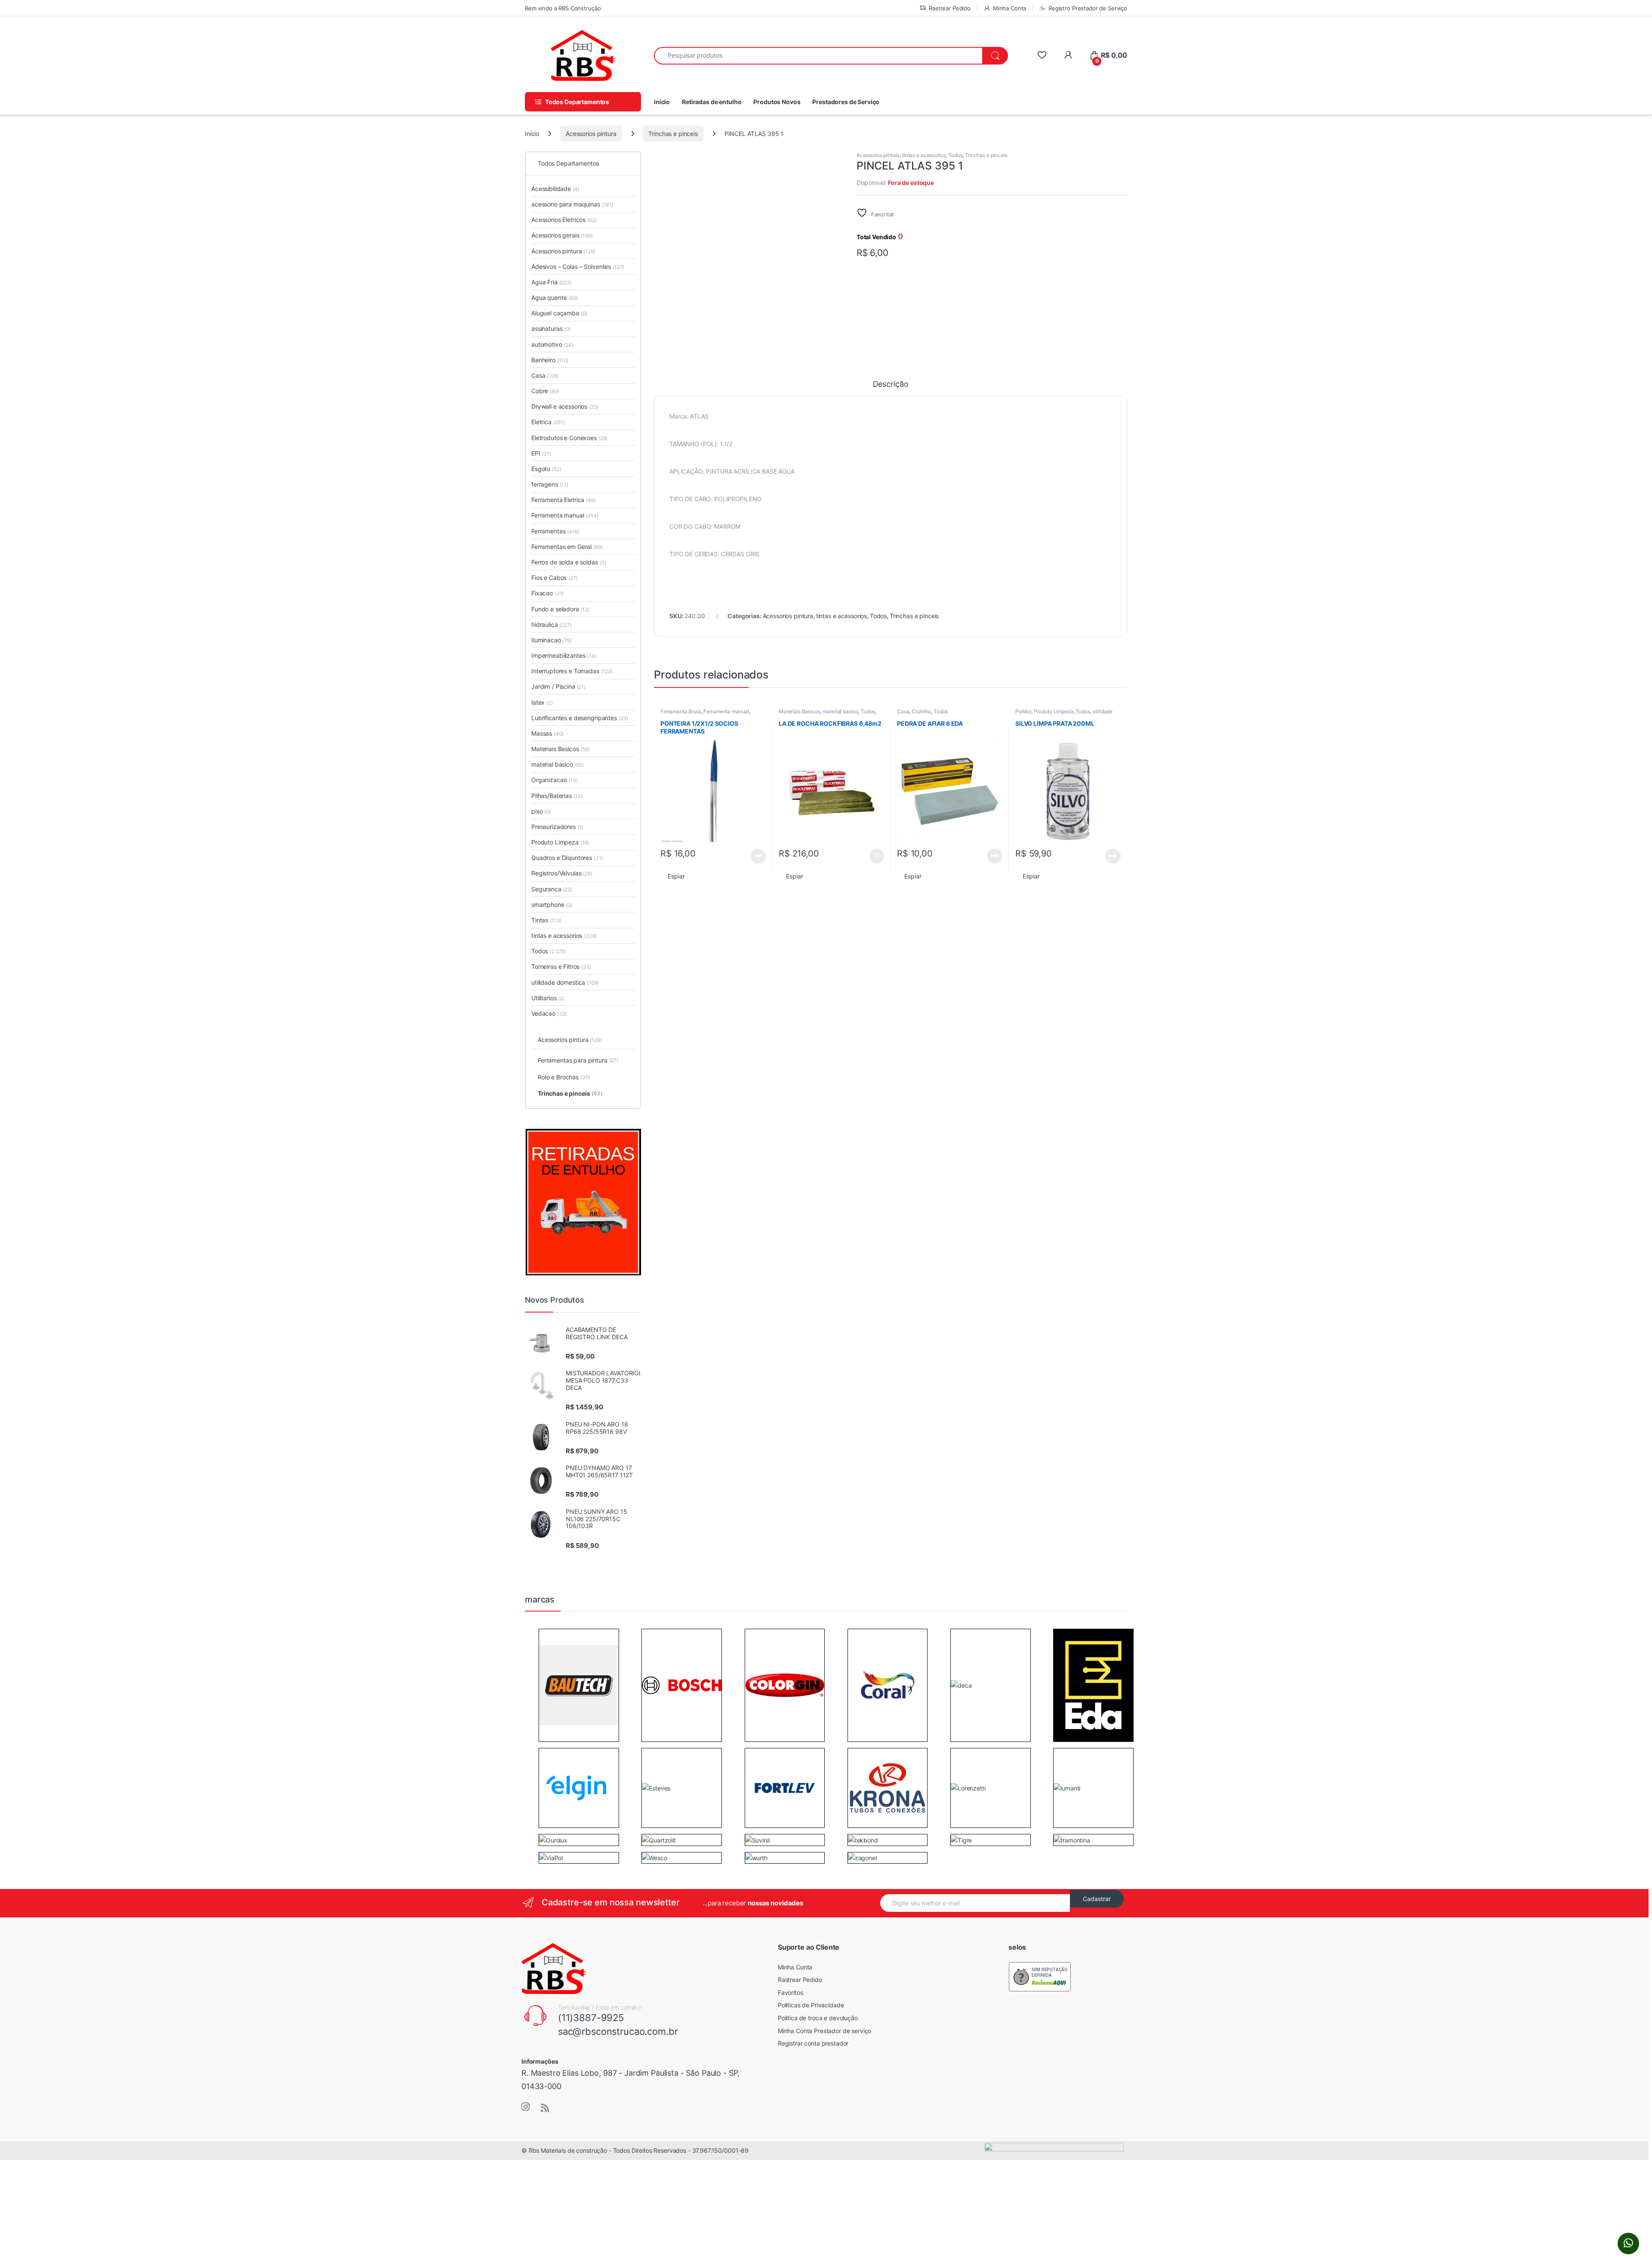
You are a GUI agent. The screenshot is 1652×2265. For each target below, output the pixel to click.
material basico (840, 711)
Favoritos (791, 1992)
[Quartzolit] (659, 1839)
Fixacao (547, 593)
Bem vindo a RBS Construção (563, 8)
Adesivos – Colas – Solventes (578, 267)
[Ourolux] (553, 1839)
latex (542, 702)
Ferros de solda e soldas (569, 562)
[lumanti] (1067, 1787)
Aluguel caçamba (559, 313)
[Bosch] (682, 1684)
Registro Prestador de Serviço (1088, 8)
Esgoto (546, 469)
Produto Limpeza (1054, 711)
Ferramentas (555, 531)
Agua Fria (552, 282)
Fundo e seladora (560, 609)
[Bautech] (579, 1684)
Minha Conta (1009, 8)
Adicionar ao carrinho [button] (871, 856)
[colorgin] (785, 1684)
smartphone (552, 904)
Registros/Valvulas (562, 873)
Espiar (676, 876)
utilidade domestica (565, 982)
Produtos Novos (777, 102)
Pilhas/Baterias (557, 796)
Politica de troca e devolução (818, 2018)
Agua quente (555, 297)
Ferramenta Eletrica (564, 500)
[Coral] (888, 1684)
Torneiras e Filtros (561, 966)
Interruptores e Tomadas (572, 671)
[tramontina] (1072, 1839)
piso (541, 811)
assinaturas (551, 328)
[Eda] (1093, 1684)
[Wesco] (654, 1857)
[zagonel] (862, 1857)
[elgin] (579, 1787)
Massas (547, 733)
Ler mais (758, 856)
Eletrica (548, 422)
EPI (541, 453)
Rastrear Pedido (950, 8)
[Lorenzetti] (968, 1787)
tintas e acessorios (924, 155)
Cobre (545, 391)
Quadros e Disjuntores (567, 858)
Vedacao (549, 1013)
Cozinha (921, 711)
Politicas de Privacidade (811, 2005)
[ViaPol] (551, 1857)
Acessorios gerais (562, 235)
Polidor (1023, 711)
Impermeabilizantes (564, 655)
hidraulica (552, 624)
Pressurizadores (557, 827)
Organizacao (555, 780)
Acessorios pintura (591, 134)
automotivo (552, 344)
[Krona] (888, 1787)
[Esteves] (656, 1787)
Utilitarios (548, 998)
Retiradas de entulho (712, 102)
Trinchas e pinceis (673, 134)
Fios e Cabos (555, 578)
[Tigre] (961, 1839)
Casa (903, 711)
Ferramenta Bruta (681, 711)
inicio (662, 102)
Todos (955, 155)
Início (532, 134)
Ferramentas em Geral (567, 547)
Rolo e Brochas (564, 1077)
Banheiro (550, 360)
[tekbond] (863, 1839)
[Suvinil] (757, 1839)
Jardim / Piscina (558, 686)
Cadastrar (1097, 1899)
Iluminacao (552, 640)
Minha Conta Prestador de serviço (825, 2031)
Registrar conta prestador (813, 2043)
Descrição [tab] (891, 384)
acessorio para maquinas (572, 204)
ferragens (550, 484)
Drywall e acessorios (565, 406)
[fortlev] (785, 1787)
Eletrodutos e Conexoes (569, 438)
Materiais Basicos (800, 711)
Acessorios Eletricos (564, 220)
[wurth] (756, 1857)
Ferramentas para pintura (578, 1060)
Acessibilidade (555, 189)
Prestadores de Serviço (846, 102)
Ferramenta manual (726, 711)
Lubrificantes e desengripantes (580, 718)
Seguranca (552, 889)
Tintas (546, 920)
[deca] (961, 1685)
